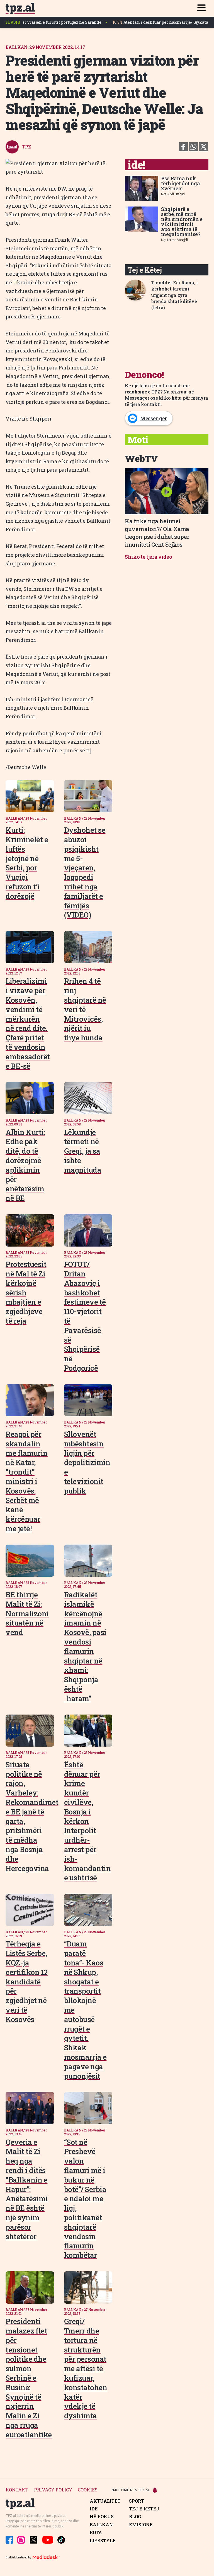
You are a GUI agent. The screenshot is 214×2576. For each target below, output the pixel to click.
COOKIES (88, 2490)
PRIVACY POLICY (53, 2490)
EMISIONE (141, 2525)
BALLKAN (101, 2525)
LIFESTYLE (103, 2541)
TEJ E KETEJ (144, 2509)
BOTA (96, 2532)
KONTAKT (17, 2490)
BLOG (135, 2517)
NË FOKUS (102, 2517)
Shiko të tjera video (149, 557)
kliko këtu (170, 398)
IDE (94, 2509)
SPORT (137, 2501)
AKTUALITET (105, 2501)
